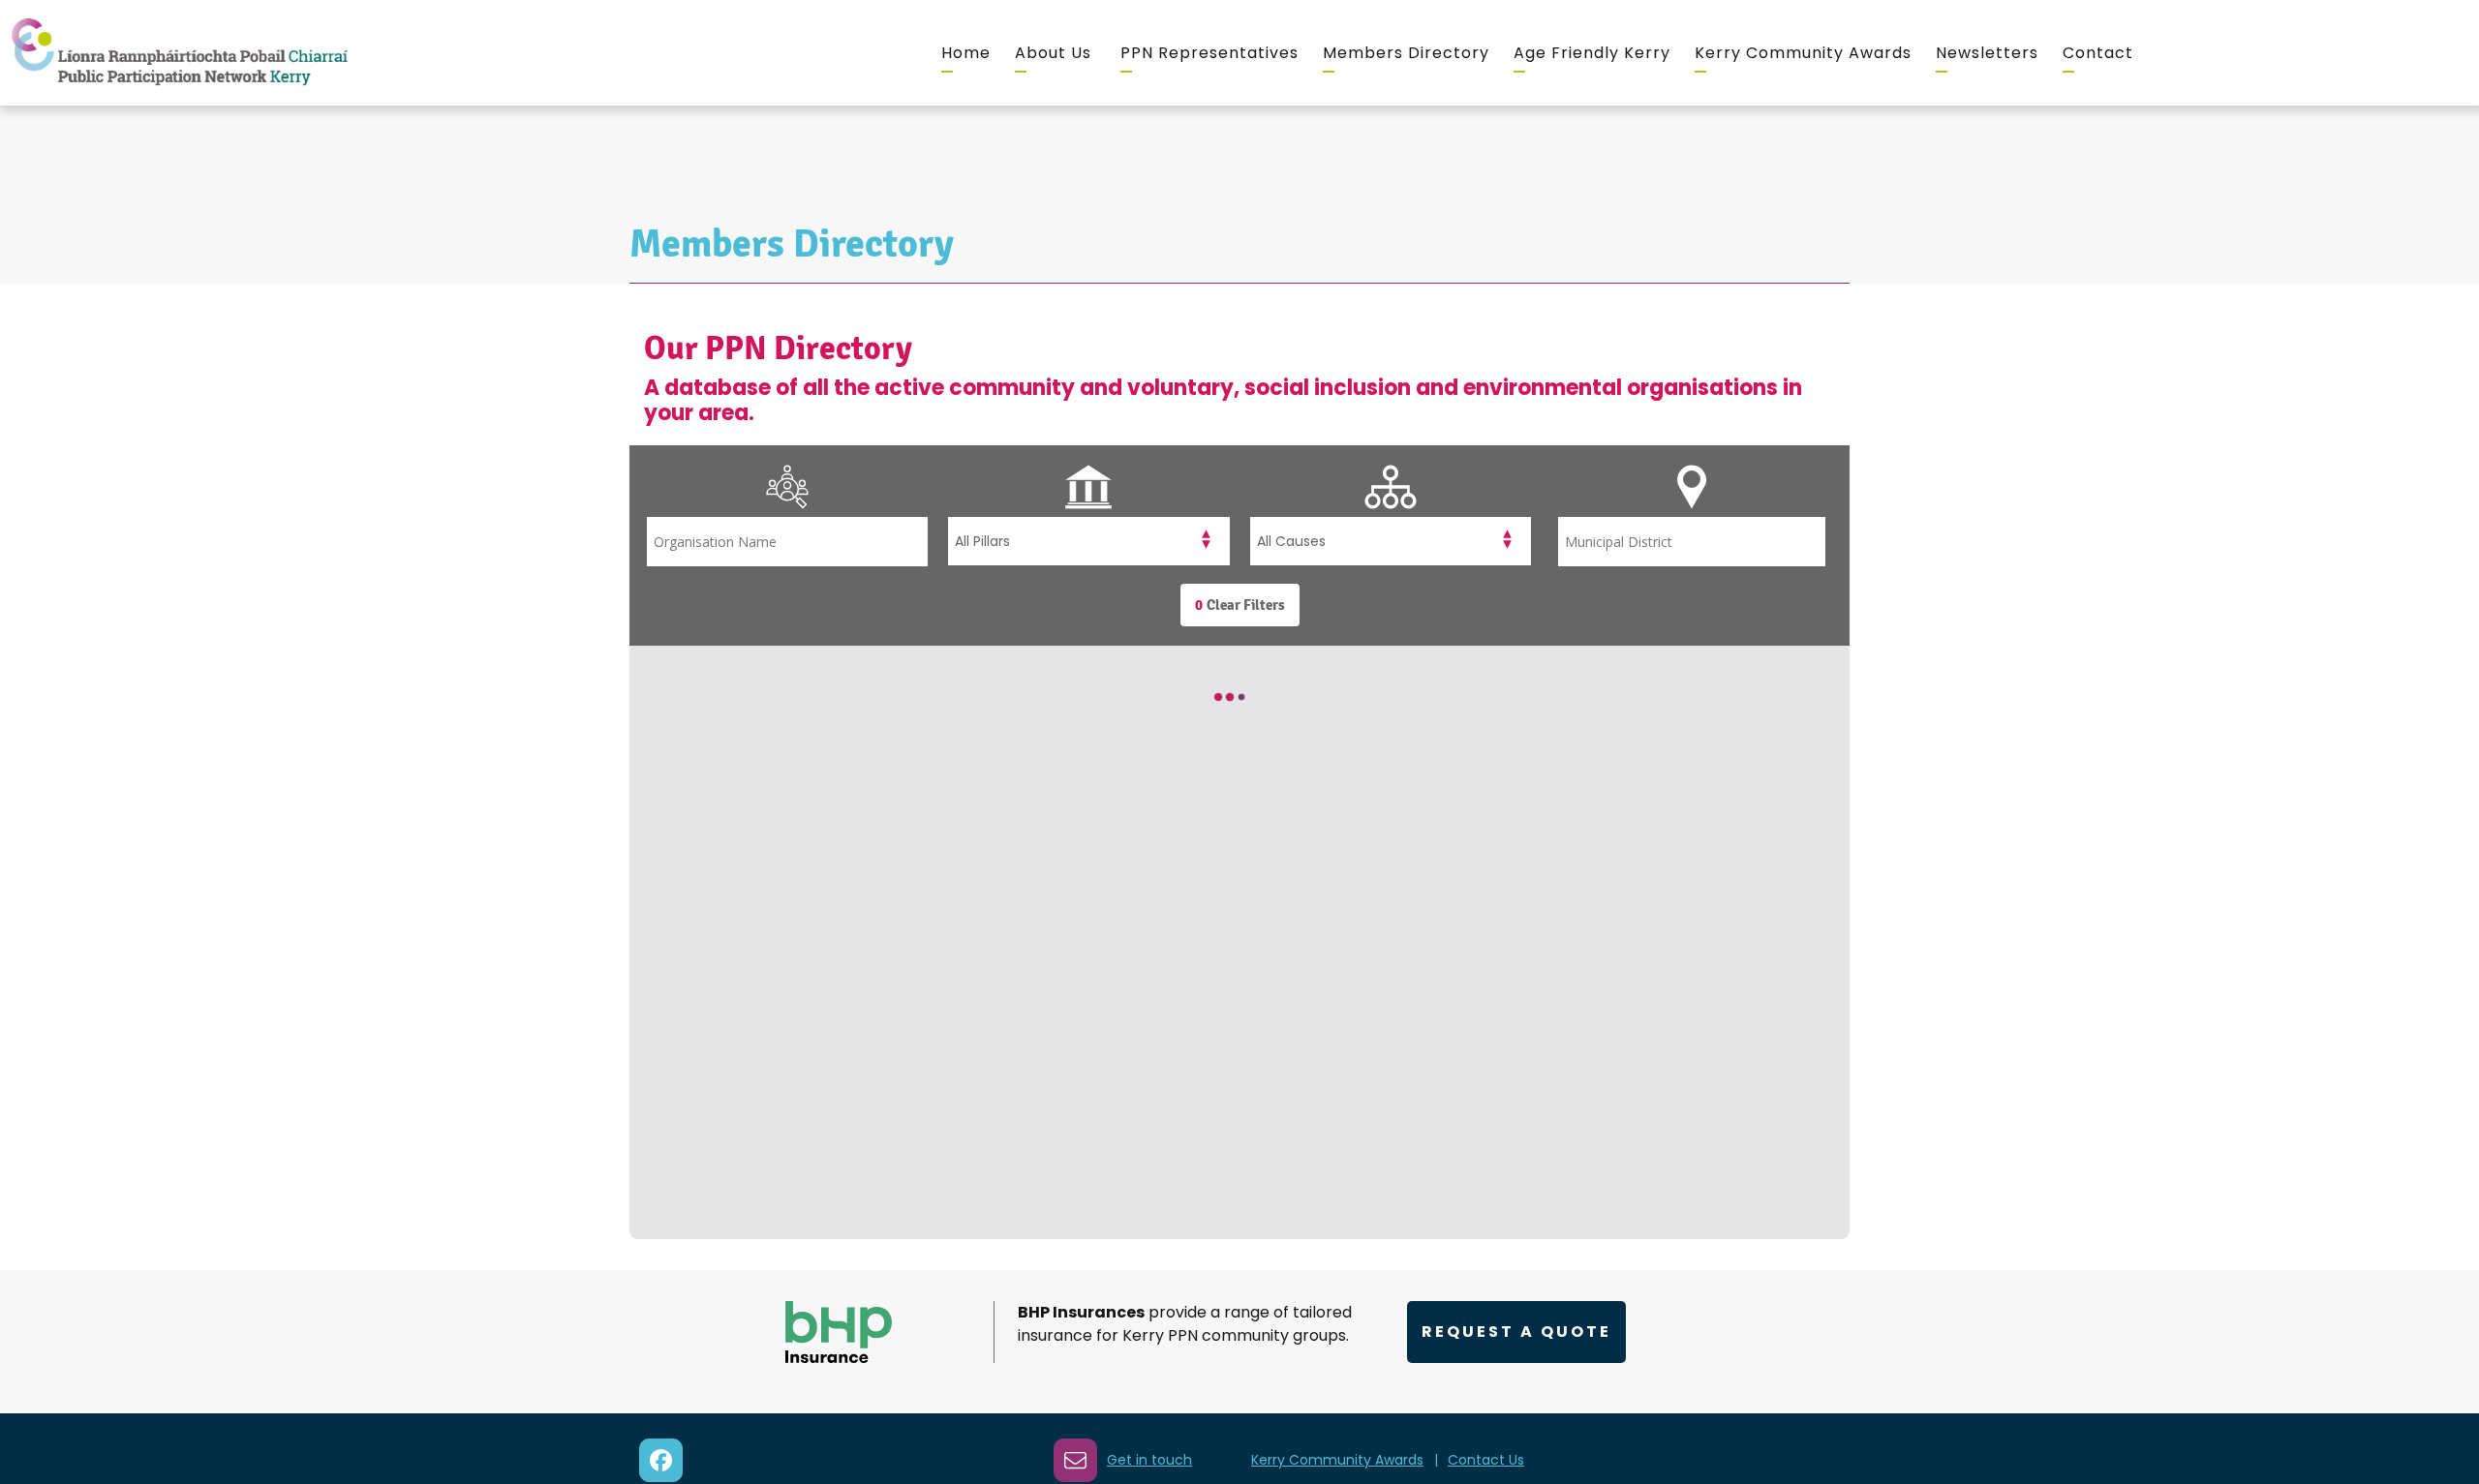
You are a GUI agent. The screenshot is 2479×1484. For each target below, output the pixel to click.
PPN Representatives (1209, 53)
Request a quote (1516, 1332)
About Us (1053, 53)
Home (966, 53)
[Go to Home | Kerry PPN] (179, 53)
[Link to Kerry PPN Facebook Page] (661, 1460)
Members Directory (1406, 53)
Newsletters (1987, 53)
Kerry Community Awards (1803, 53)
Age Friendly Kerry (1592, 53)
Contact (2098, 53)
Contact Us (1486, 1460)
